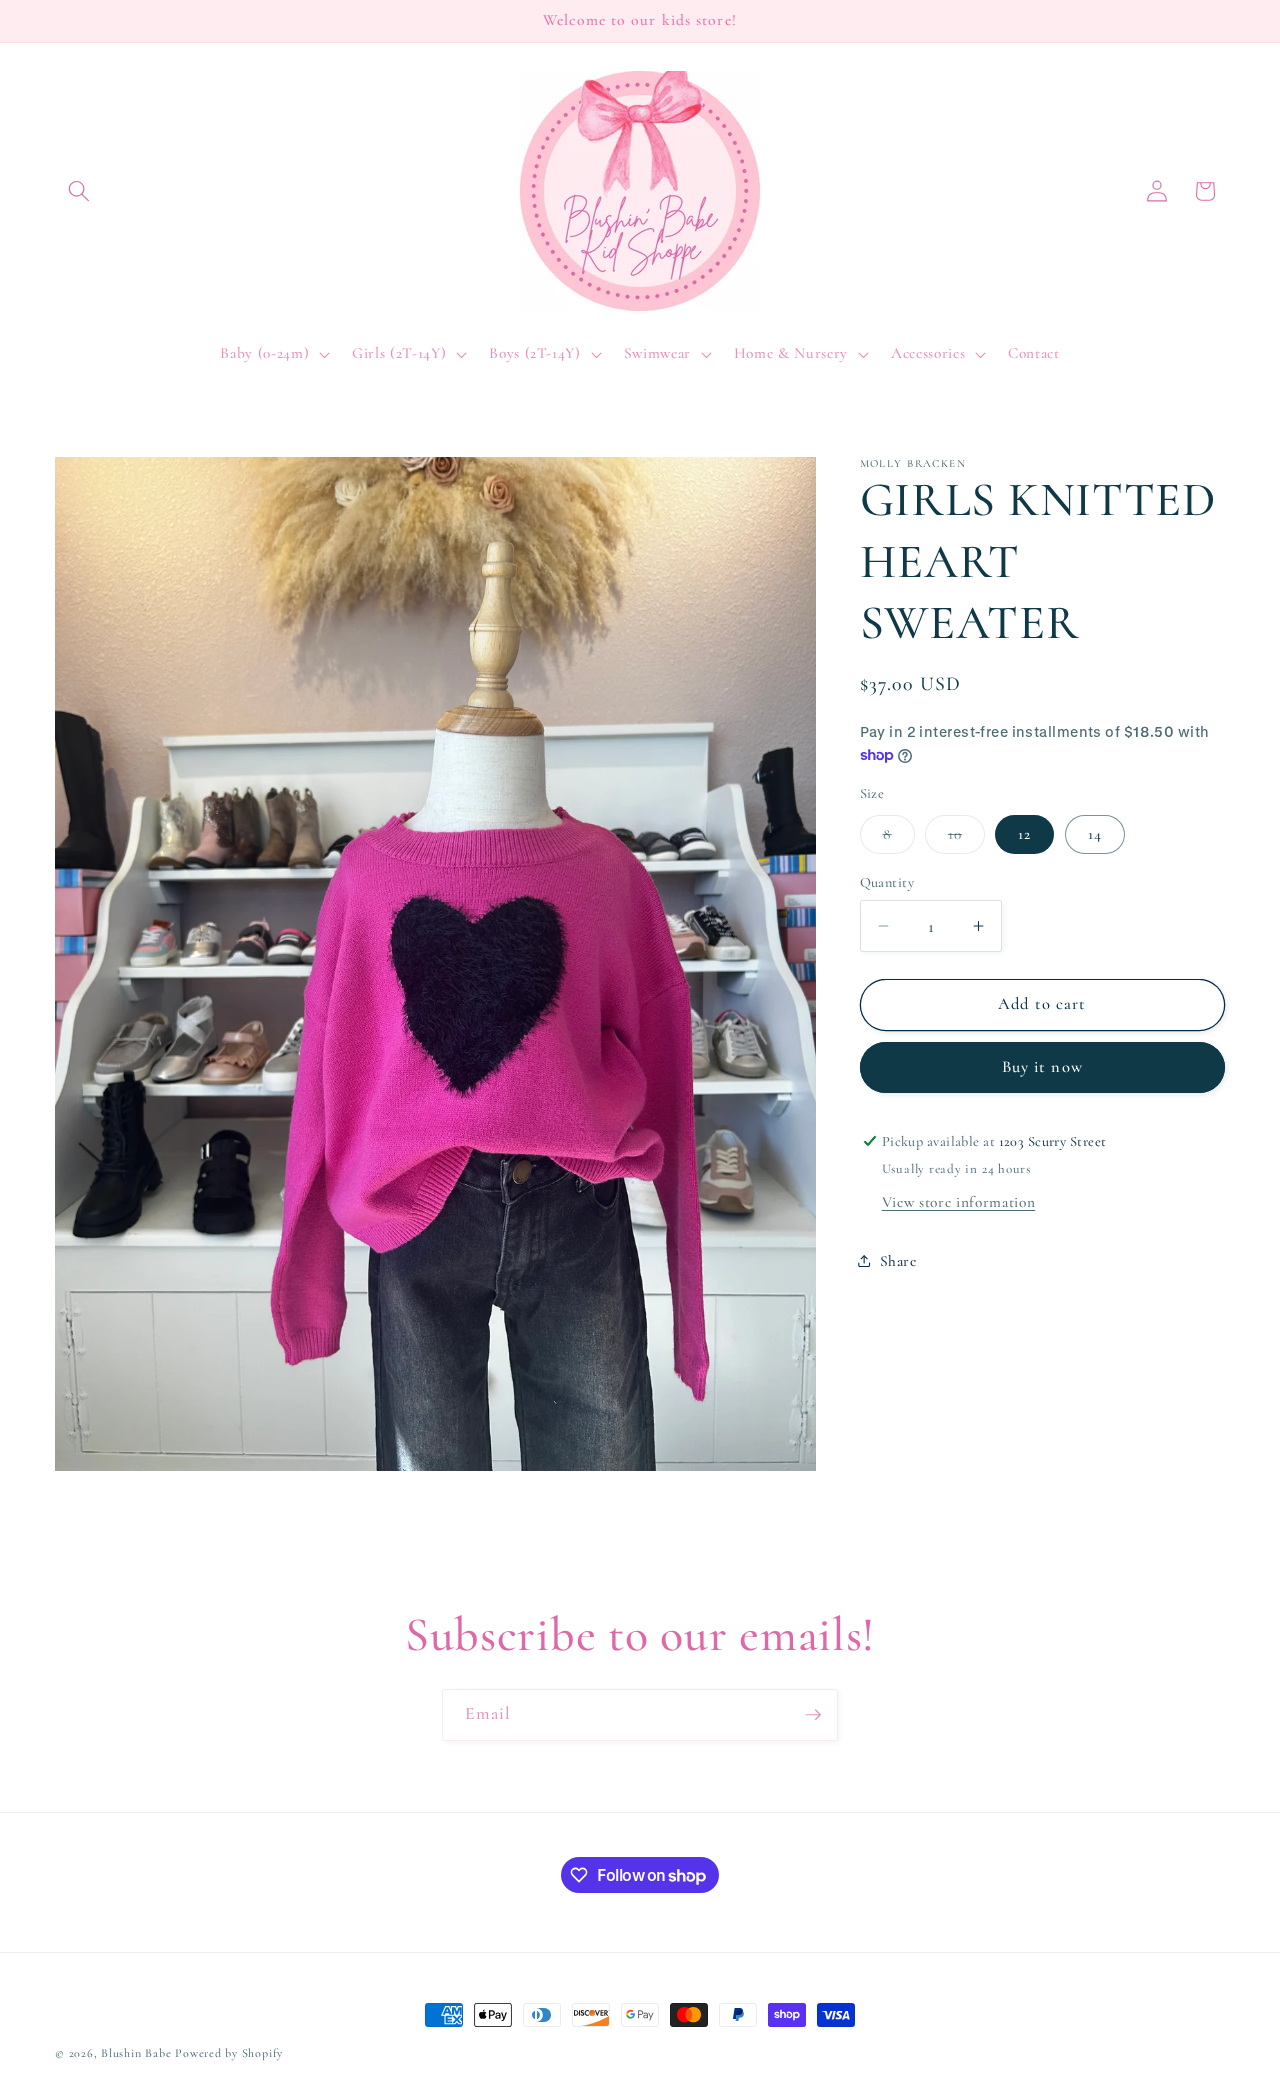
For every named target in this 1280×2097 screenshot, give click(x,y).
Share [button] (898, 1260)
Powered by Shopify (229, 2053)
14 (1095, 833)
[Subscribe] (813, 1715)
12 (1024, 833)
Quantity (887, 881)
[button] (79, 191)
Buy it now (1042, 1067)
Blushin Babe (136, 2053)
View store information (959, 1202)
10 (966, 838)
